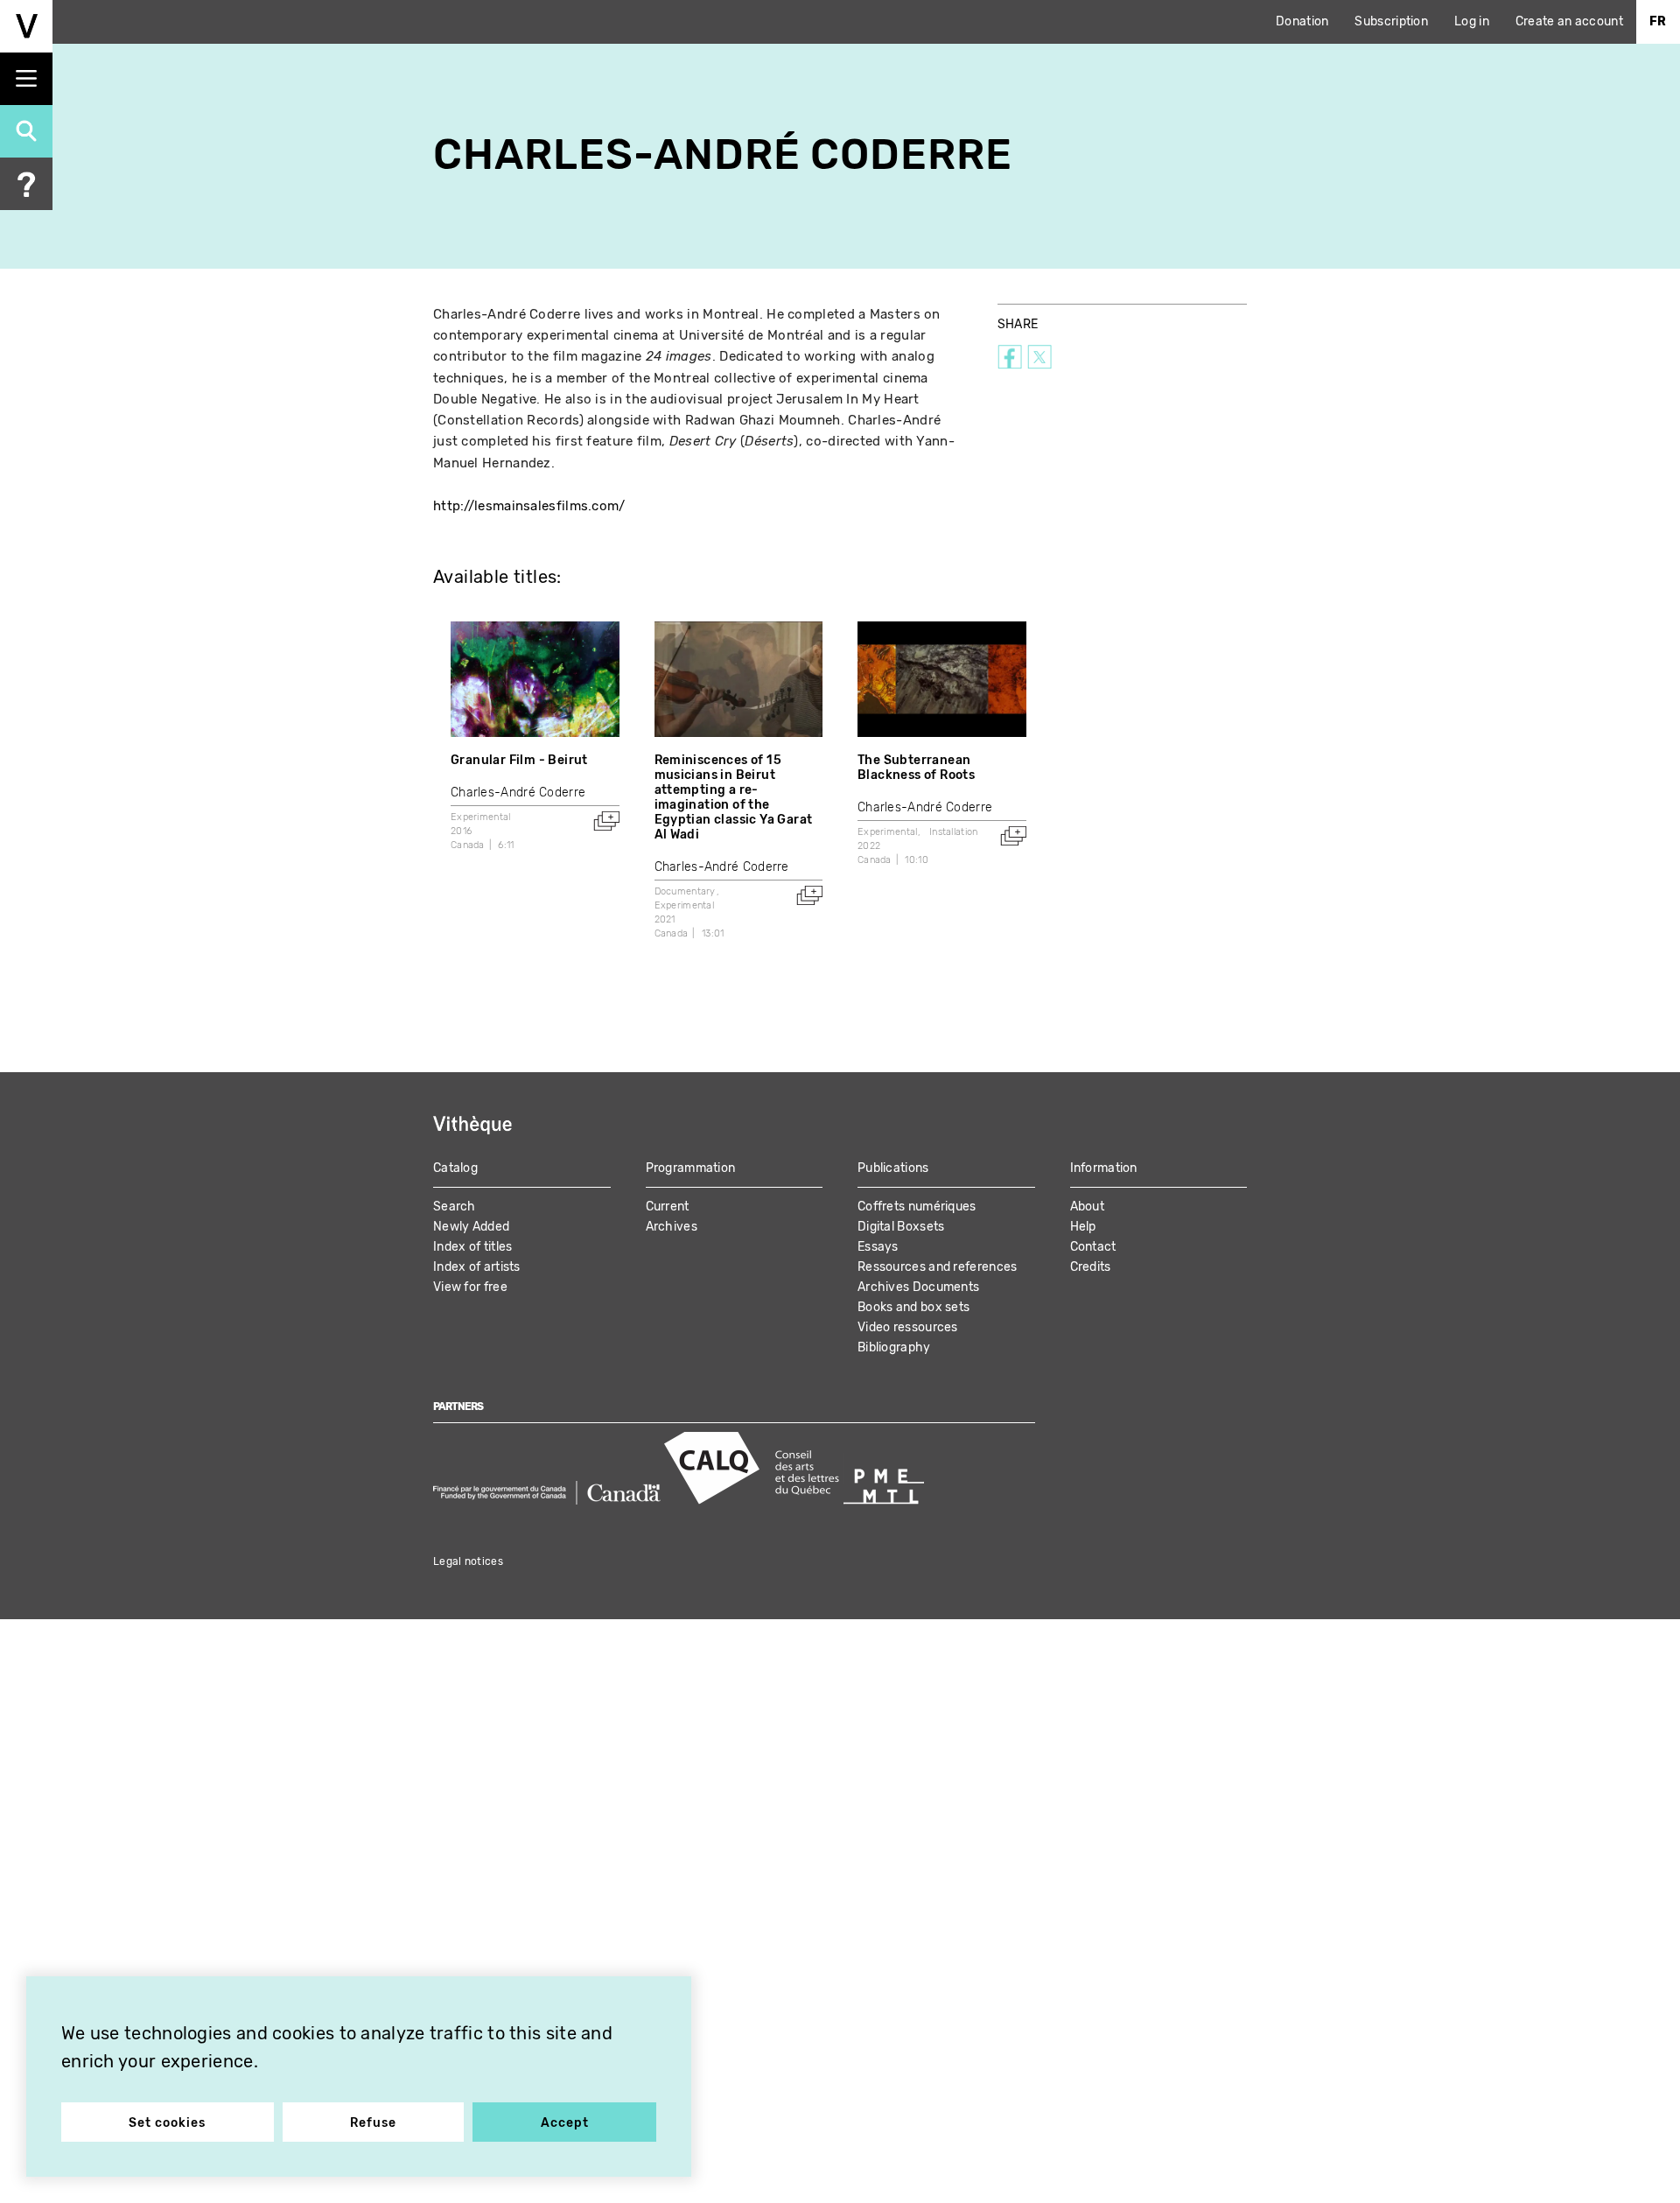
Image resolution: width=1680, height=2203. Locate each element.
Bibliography (894, 1347)
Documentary (685, 891)
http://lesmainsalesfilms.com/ (529, 506)
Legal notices (468, 1561)
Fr (1658, 21)
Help (1083, 1227)
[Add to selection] (606, 821)
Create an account (1569, 21)
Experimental (481, 817)
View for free (470, 1287)
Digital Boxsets (901, 1227)
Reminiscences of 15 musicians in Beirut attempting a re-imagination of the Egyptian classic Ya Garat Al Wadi (734, 797)
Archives (672, 1227)
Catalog (455, 1168)
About (1088, 1207)
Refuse (373, 2123)
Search (455, 1207)
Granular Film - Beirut (519, 760)
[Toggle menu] (26, 79)
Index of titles (473, 1247)
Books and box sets (913, 1307)
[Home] (26, 26)
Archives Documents (918, 1287)
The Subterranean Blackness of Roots (916, 768)
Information (1104, 1168)
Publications (893, 1168)
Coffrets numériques (917, 1207)
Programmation (691, 1168)
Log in (1472, 21)
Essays (878, 1247)
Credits (1091, 1267)
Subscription (1391, 21)
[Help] (26, 184)
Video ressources (908, 1327)
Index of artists (477, 1267)
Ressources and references (938, 1267)
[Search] (26, 131)
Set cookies (167, 2123)
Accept (565, 2123)
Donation (1302, 21)
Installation (954, 832)
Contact (1093, 1247)
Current (668, 1207)
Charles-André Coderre (518, 793)
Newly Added (471, 1227)
